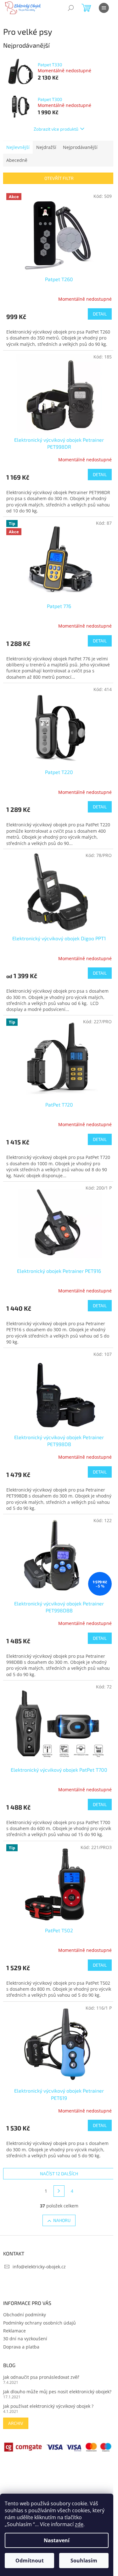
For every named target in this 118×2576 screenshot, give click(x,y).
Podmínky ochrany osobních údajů (39, 2323)
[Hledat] (71, 8)
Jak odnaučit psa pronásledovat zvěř (41, 2377)
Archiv (16, 2423)
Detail (100, 314)
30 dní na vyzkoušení (25, 2339)
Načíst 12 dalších (59, 2174)
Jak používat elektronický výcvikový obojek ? (48, 2406)
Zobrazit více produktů (56, 129)
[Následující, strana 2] (59, 2191)
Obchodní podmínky (25, 2315)
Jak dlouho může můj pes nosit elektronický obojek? (57, 2392)
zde (79, 2524)
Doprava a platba (21, 2347)
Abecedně (17, 160)
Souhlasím (84, 2561)
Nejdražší (46, 147)
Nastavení (57, 2540)
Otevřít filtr (59, 178)
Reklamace (14, 2331)
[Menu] (104, 8)
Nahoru (62, 2220)
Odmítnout (30, 2561)
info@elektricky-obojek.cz (39, 2267)
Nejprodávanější (80, 147)
